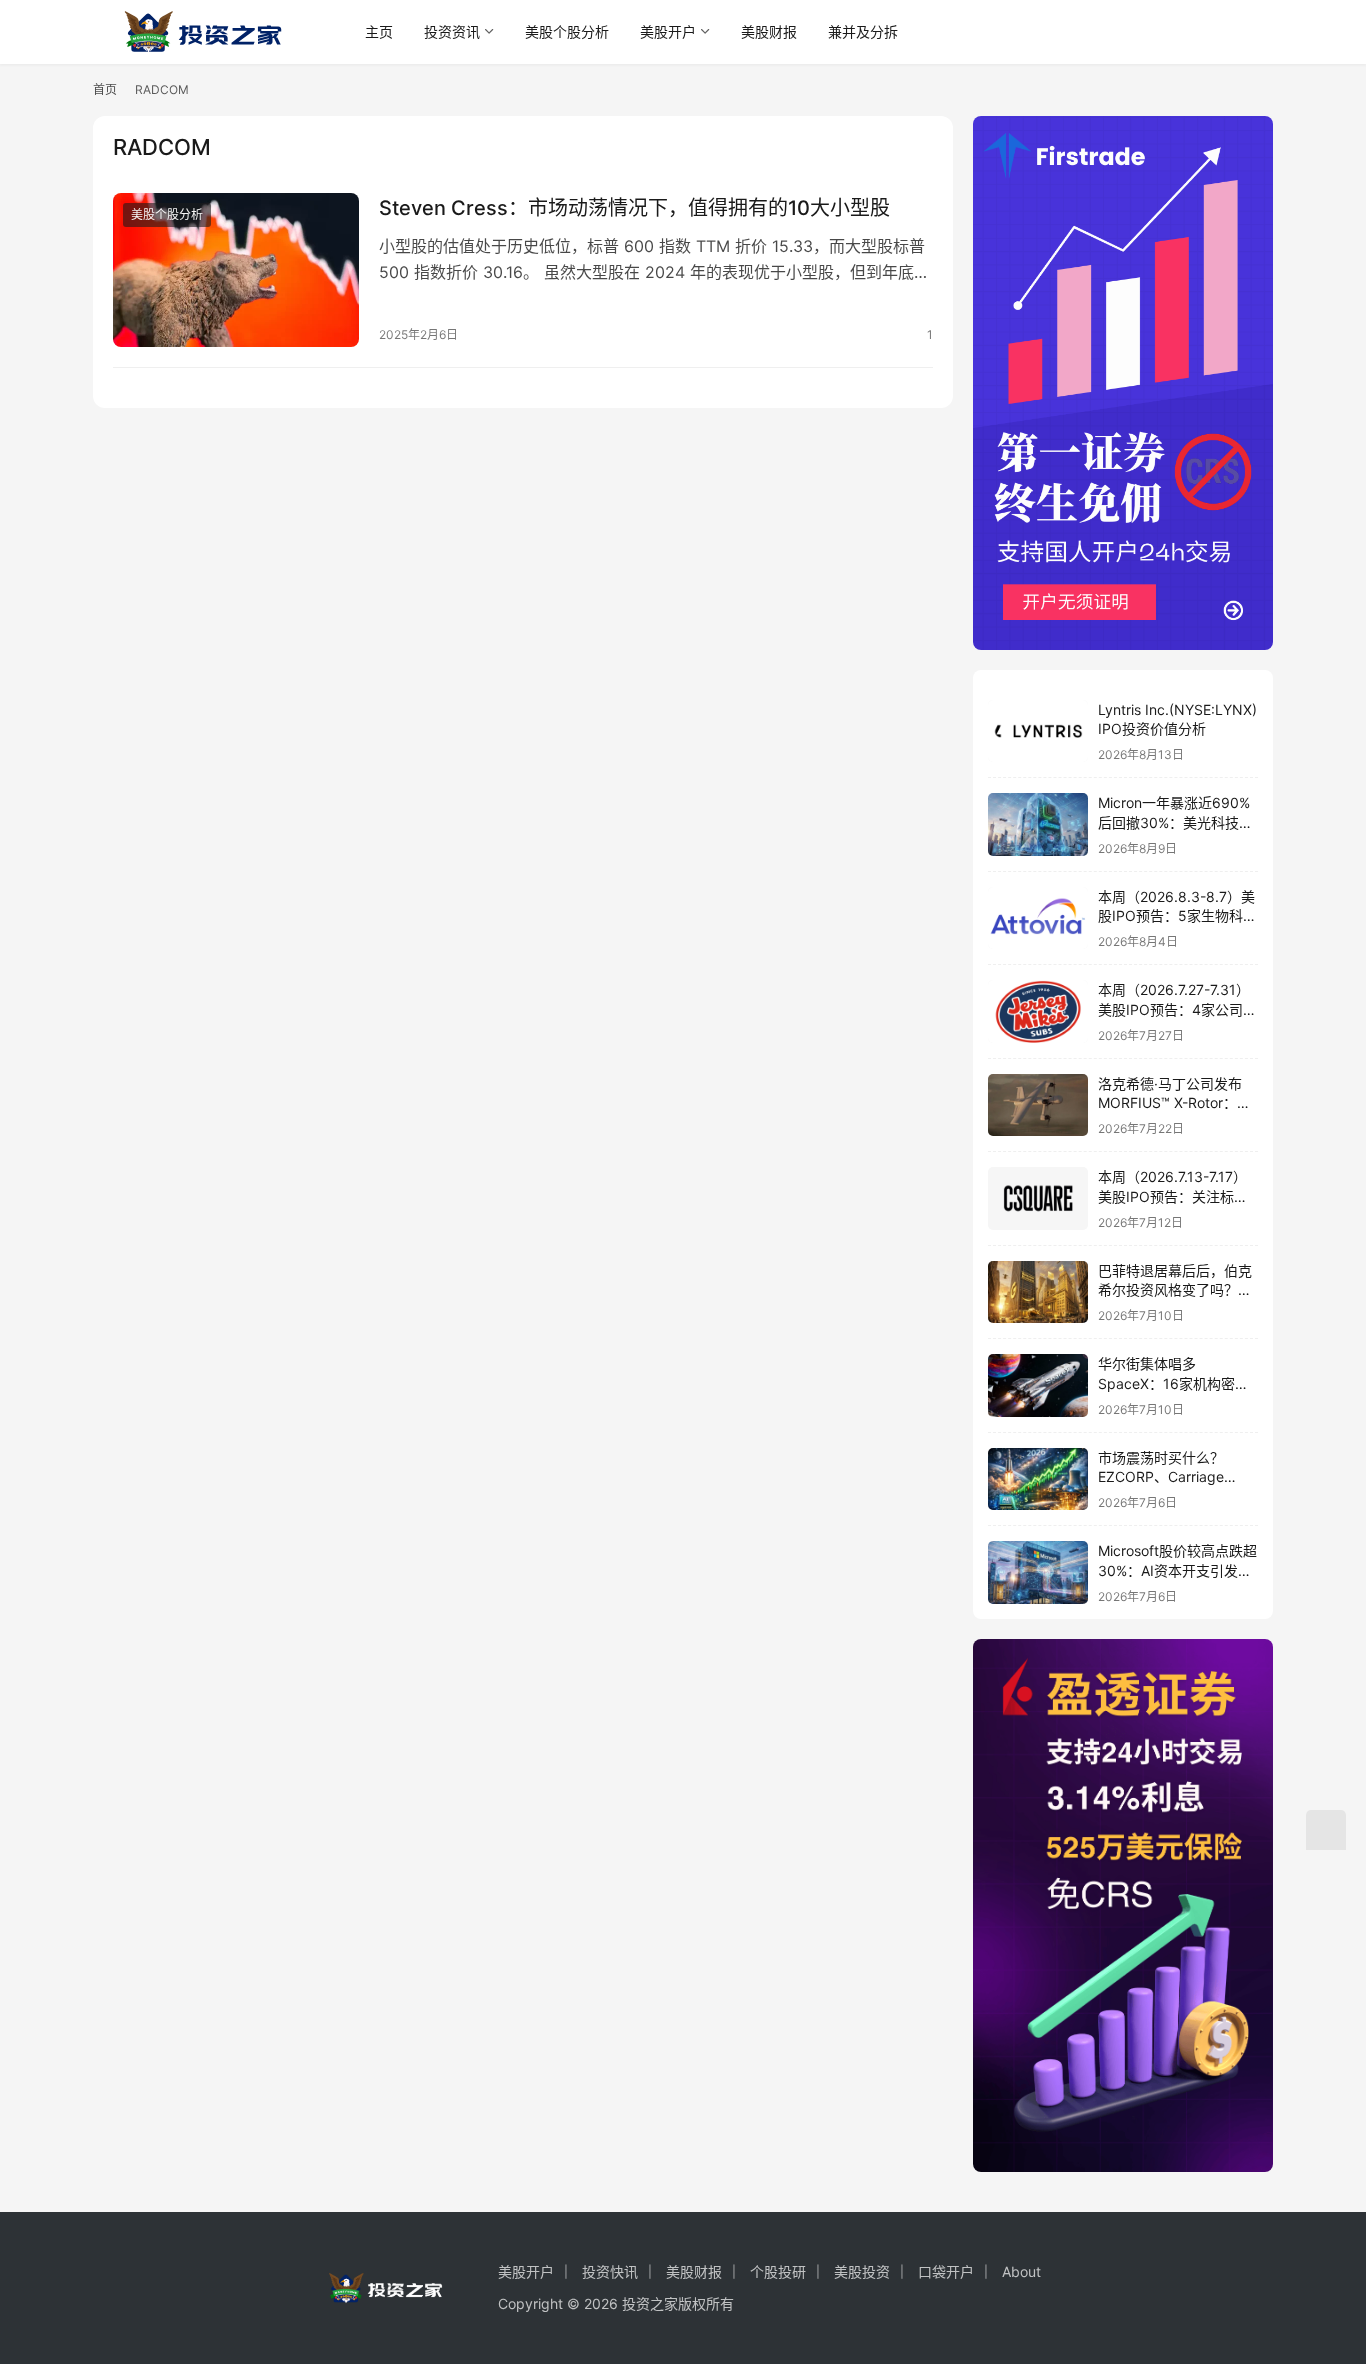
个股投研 (778, 2271)
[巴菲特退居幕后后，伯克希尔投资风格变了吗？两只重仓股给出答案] (1038, 1292)
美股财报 (769, 31)
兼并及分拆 (863, 31)
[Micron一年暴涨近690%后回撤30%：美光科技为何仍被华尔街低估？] (1038, 824)
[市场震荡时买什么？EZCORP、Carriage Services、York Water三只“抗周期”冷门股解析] (1038, 1479)
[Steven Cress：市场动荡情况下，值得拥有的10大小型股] (236, 270)
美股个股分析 (567, 31)
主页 (379, 31)
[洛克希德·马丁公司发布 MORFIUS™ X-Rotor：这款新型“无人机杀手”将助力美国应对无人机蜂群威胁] (1038, 1105)
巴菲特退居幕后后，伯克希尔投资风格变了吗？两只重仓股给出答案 (1175, 1290)
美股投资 (862, 2271)
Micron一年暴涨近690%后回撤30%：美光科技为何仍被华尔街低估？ (1175, 822)
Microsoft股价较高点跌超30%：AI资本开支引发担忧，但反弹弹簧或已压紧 (1177, 1570)
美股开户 (668, 31)
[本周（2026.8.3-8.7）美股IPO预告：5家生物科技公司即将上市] (1038, 918)
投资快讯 (610, 2271)
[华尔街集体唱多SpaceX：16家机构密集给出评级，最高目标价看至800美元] (1038, 1385)
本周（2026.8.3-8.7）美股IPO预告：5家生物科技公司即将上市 (1177, 916)
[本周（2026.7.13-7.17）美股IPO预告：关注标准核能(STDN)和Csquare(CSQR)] (1038, 1198)
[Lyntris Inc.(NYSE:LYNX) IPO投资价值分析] (1038, 731)
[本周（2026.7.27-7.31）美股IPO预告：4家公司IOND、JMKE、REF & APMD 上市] (1038, 1011)
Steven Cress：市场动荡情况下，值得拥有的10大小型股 (634, 208)
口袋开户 (946, 2271)
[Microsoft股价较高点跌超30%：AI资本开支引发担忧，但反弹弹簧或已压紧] (1038, 1572)
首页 (105, 89)
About (1021, 2271)
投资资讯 (452, 31)
